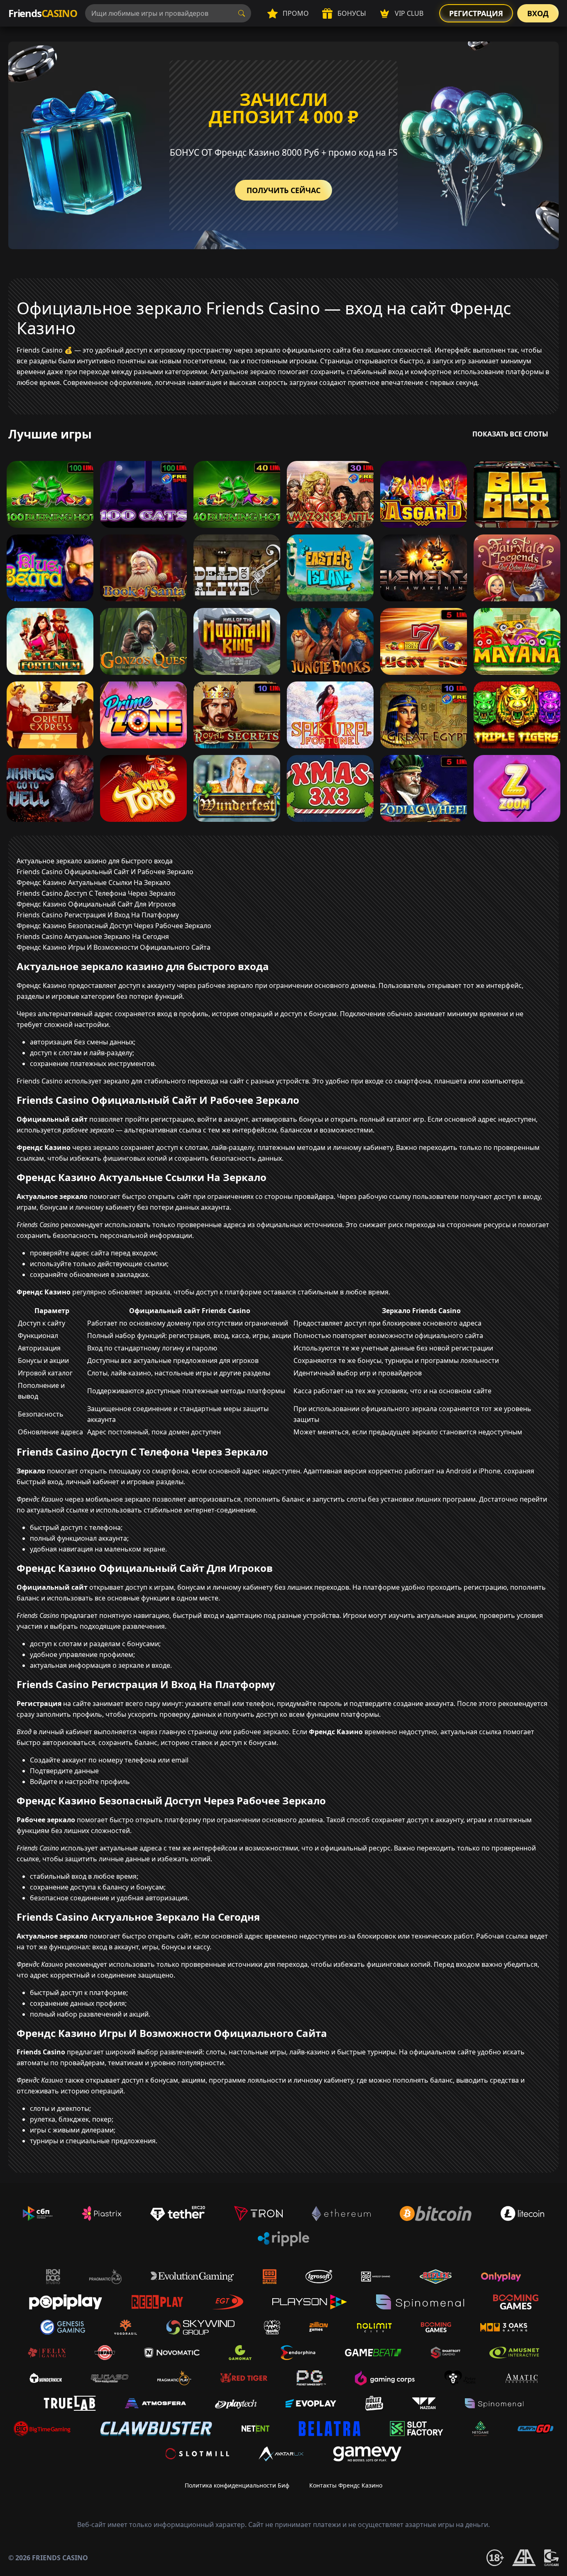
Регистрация (476, 13)
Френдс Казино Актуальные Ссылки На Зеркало (94, 882)
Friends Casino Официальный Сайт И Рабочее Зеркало (105, 872)
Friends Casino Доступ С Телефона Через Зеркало (96, 893)
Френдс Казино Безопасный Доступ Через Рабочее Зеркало (114, 926)
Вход (538, 13)
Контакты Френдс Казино (346, 2485)
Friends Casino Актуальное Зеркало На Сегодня (93, 936)
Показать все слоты (510, 434)
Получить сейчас (283, 190)
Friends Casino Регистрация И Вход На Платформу (98, 915)
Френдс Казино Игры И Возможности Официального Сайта (114, 947)
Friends (43, 13)
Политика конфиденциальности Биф (237, 2485)
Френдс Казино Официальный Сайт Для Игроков (96, 904)
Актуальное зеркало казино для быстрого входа (95, 861)
